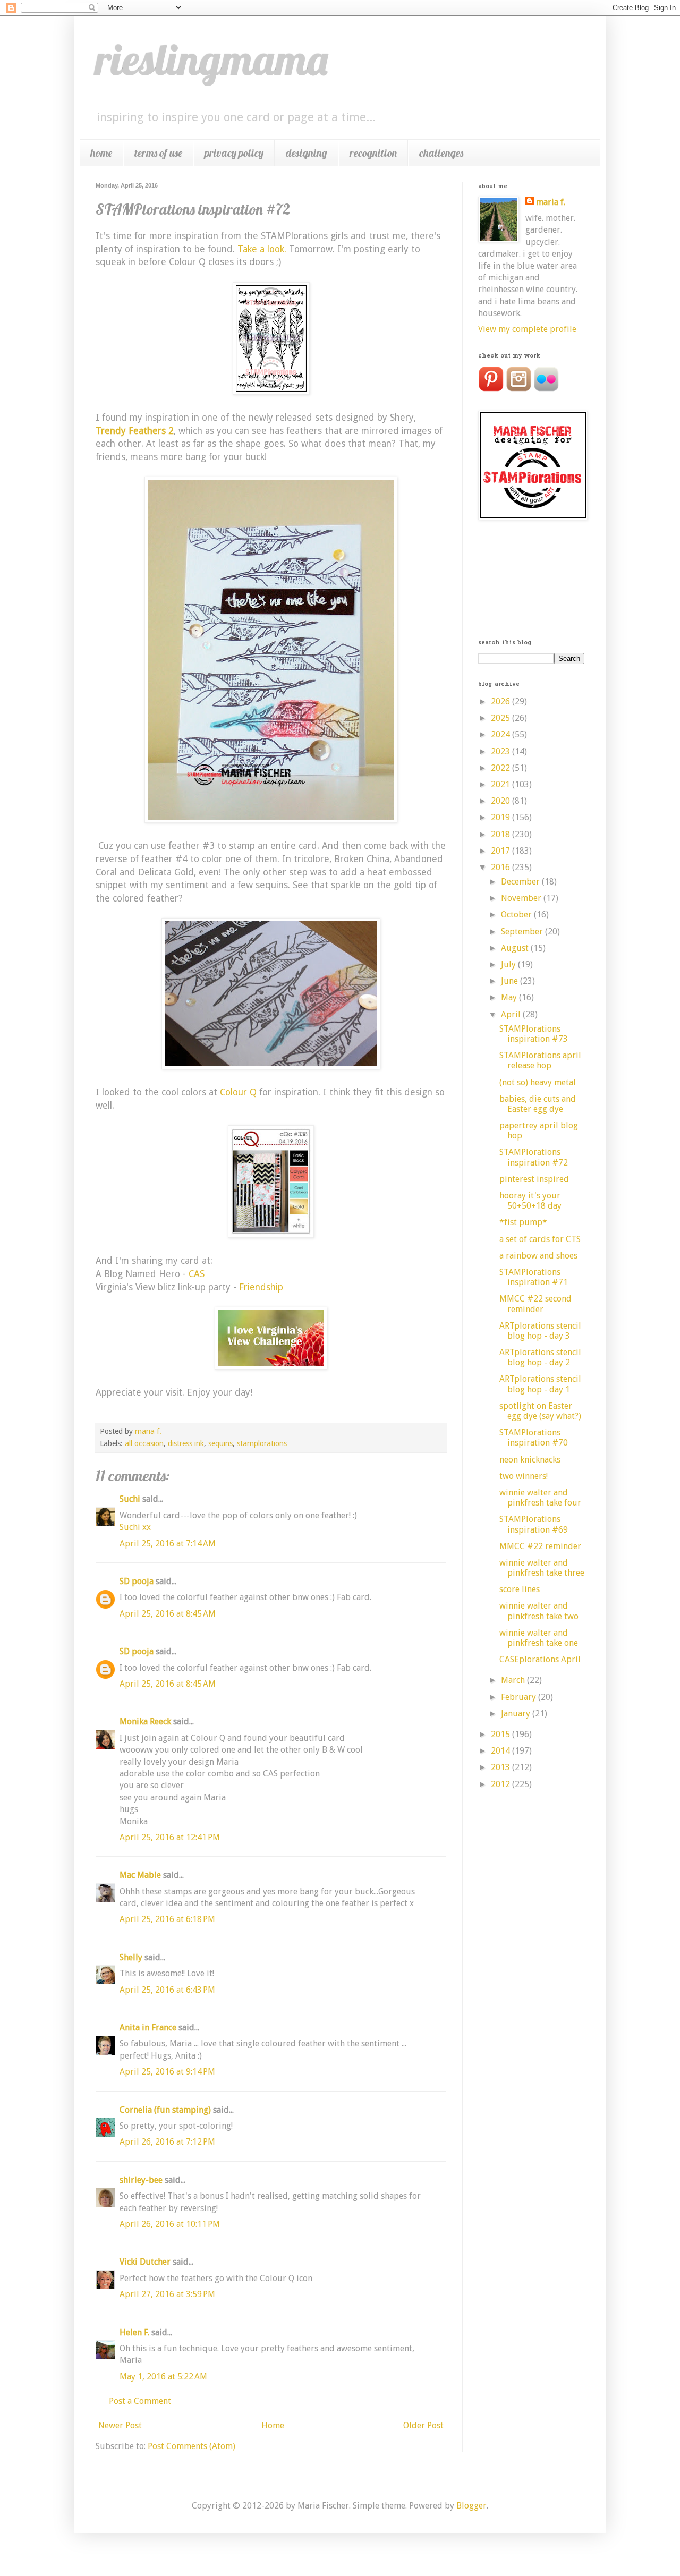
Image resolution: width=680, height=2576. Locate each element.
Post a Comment (140, 2401)
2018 (501, 834)
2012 (501, 1784)
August (516, 948)
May (510, 997)
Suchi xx (135, 1527)
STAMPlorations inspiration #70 (534, 1438)
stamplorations (262, 1443)
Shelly (131, 1957)
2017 (501, 851)
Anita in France (148, 2027)
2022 (501, 768)
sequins (220, 1443)
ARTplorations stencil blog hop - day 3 (540, 1331)
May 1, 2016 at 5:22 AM (163, 2377)
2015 (501, 1734)
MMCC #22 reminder (540, 1546)
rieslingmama (212, 59)
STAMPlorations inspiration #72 (534, 1157)
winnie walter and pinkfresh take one (539, 1638)
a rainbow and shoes (538, 1256)
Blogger (471, 2506)
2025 (501, 718)
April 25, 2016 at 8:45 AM (168, 1614)
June (511, 981)
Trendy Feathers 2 (135, 431)
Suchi (130, 1499)
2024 (501, 734)
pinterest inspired (534, 1179)
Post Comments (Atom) (192, 2446)
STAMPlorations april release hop (540, 1060)
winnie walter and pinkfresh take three (542, 1568)
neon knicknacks (530, 1460)
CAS (197, 1274)
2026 (501, 702)
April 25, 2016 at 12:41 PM (170, 1837)
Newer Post (120, 2425)
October (517, 915)
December (521, 882)
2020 (501, 801)
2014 (501, 1751)
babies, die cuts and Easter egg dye (538, 1104)
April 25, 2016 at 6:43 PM (167, 1990)
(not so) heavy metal (538, 1082)
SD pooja (137, 1581)
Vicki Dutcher (145, 2262)
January (517, 1714)
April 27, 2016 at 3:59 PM (167, 2294)
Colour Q (238, 1092)
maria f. (551, 202)
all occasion (144, 1443)
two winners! (524, 1476)
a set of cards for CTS (540, 1239)
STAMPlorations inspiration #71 (534, 1277)
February (520, 1697)
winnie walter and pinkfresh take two (539, 1611)
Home (273, 2425)
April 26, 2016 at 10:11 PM (170, 2224)
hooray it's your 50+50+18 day (530, 1201)
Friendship (261, 1287)
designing (307, 153)
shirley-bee (141, 2180)
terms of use (158, 153)
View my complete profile (527, 329)
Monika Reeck (145, 1721)
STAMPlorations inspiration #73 (534, 1034)
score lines (520, 1589)
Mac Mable (140, 1875)
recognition (373, 153)
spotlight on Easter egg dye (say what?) (540, 1411)
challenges (441, 153)
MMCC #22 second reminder (535, 1304)
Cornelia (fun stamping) (165, 2110)
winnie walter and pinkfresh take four (540, 1498)
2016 (501, 867)
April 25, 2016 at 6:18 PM (167, 1919)
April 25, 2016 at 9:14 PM (167, 2072)
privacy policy (234, 153)
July (509, 964)
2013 (501, 1767)
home (101, 153)
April (512, 1014)
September (523, 932)
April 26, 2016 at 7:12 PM (167, 2142)
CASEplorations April (540, 1659)
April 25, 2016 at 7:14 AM (168, 1544)
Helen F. (134, 2332)
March (514, 1680)
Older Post (423, 2425)
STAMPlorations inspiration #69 (534, 1524)
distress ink (186, 1443)
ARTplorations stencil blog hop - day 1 (540, 1384)
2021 (501, 784)
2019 (501, 817)
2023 (501, 751)
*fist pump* (523, 1222)
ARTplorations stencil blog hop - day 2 (540, 1357)
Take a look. (262, 249)
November (522, 898)
